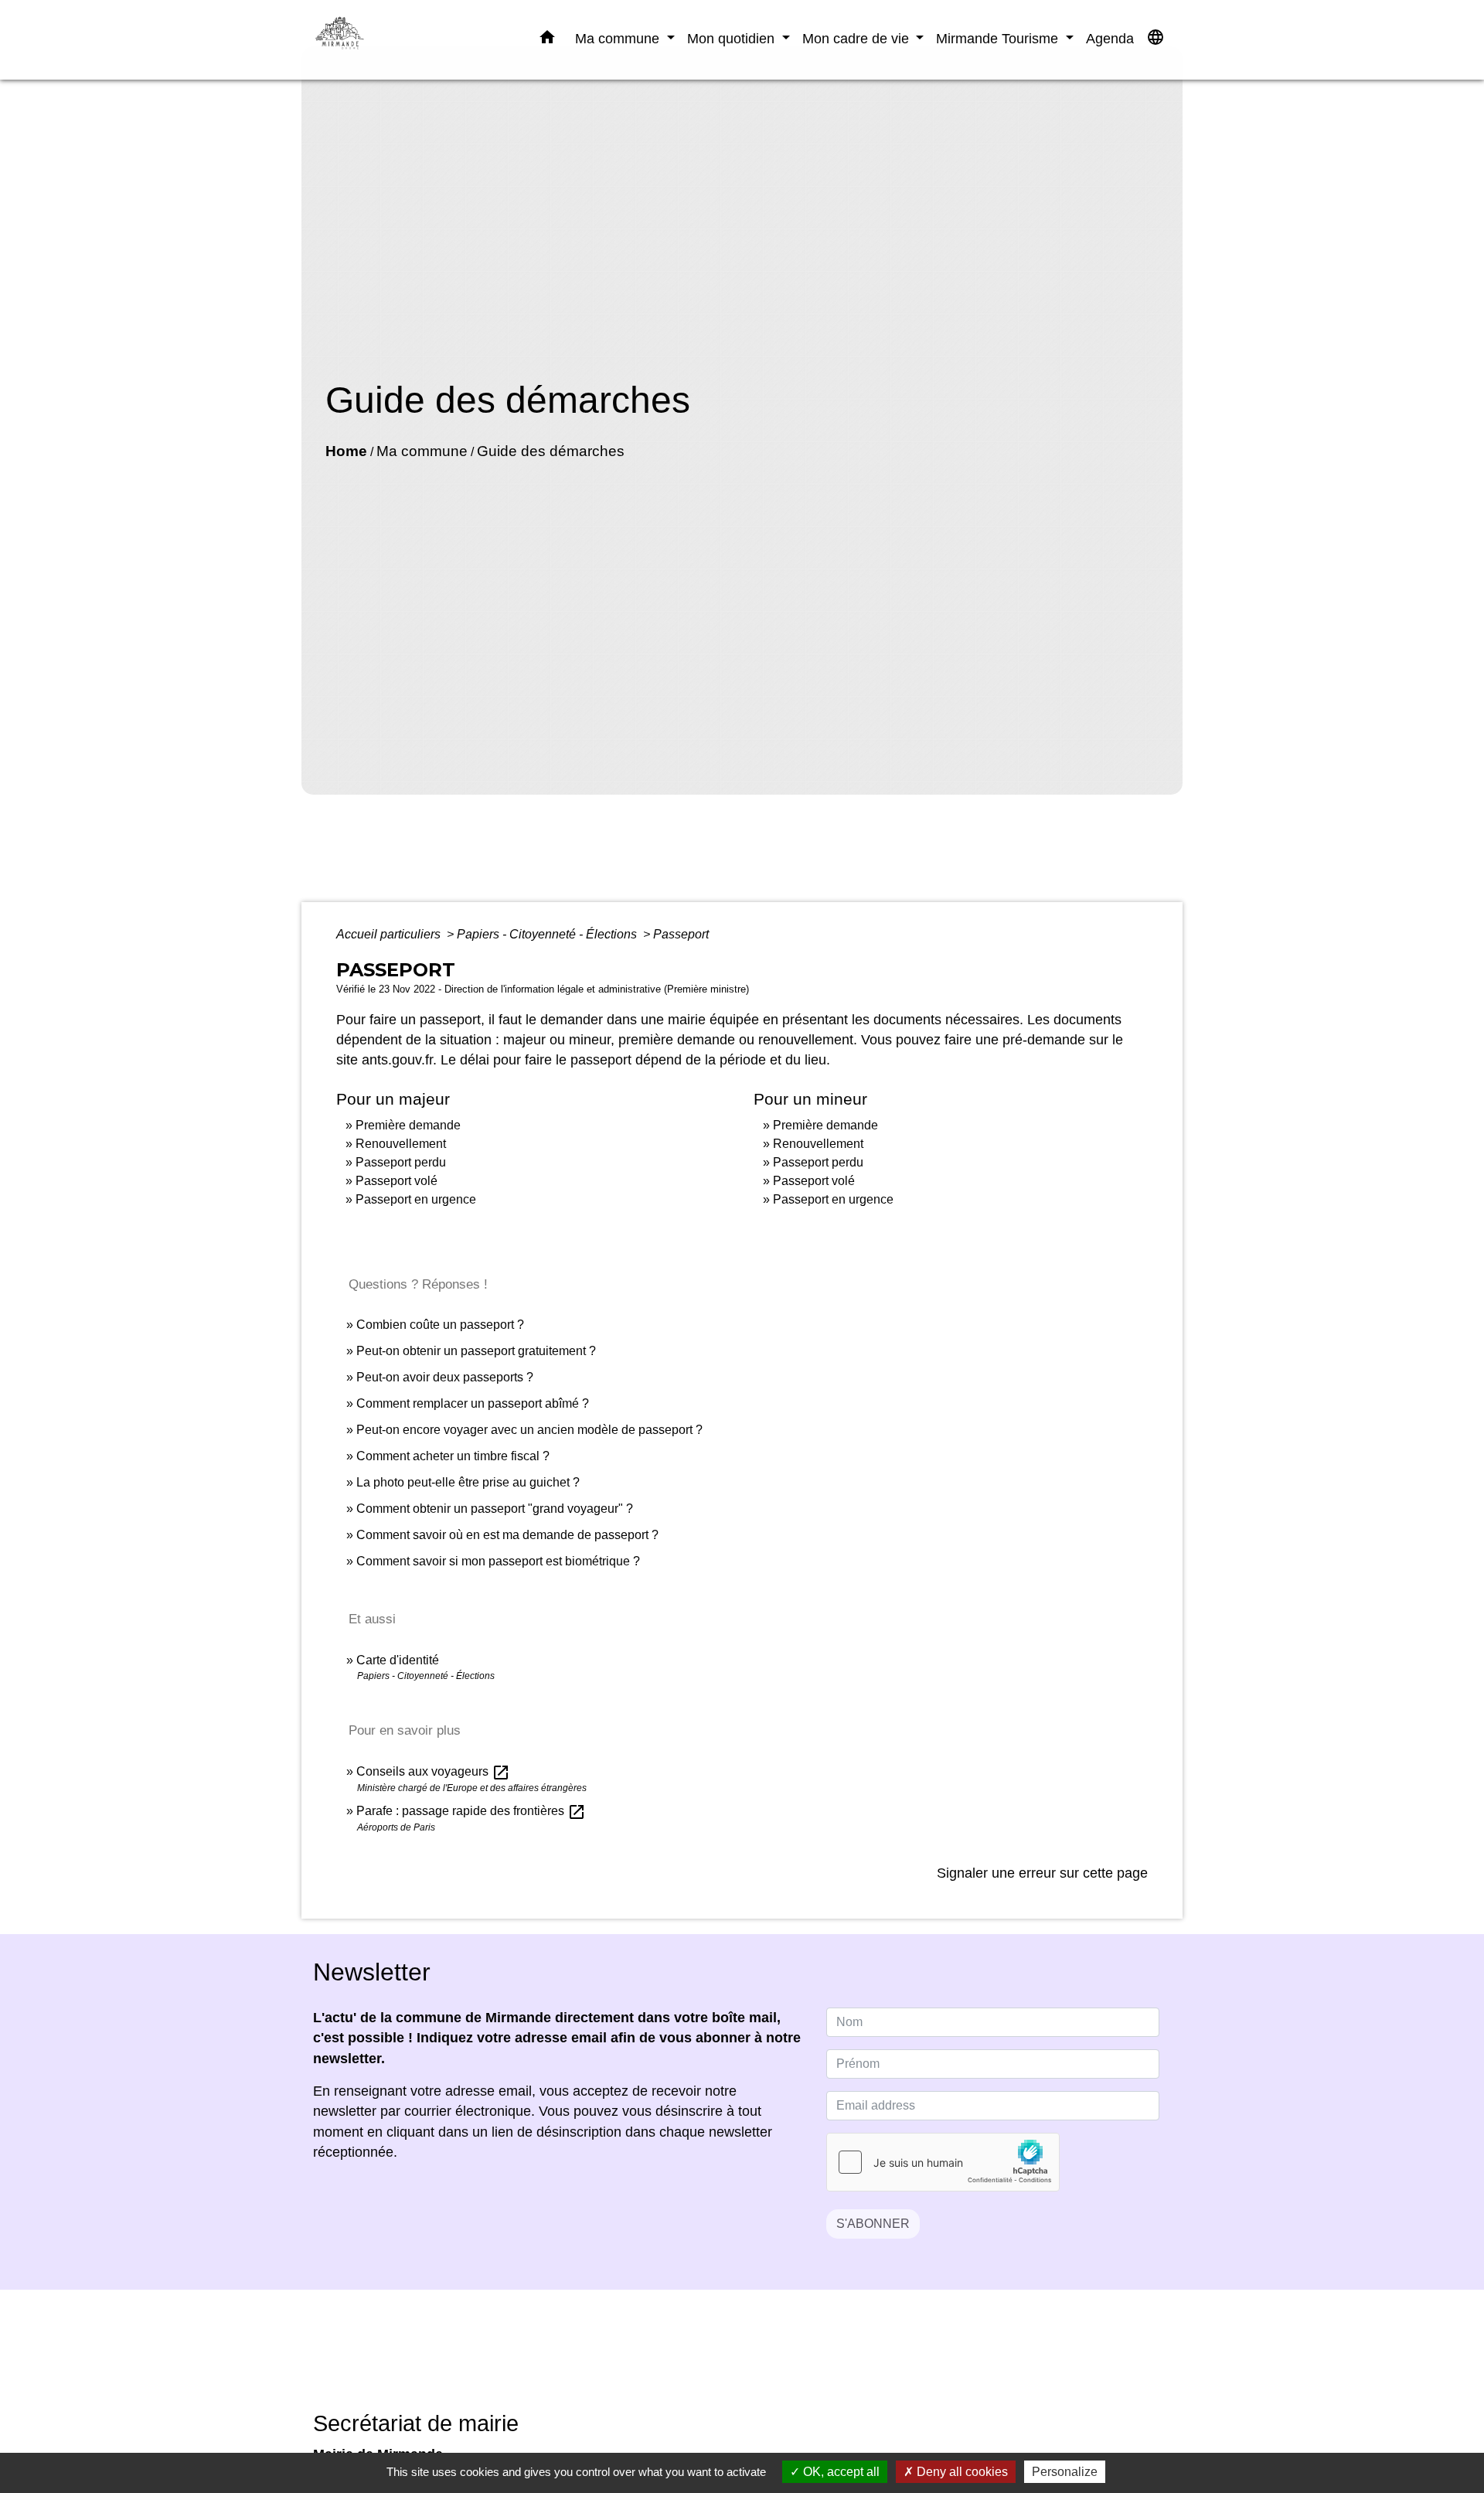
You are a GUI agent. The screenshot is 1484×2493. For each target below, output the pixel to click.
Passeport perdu (401, 1162)
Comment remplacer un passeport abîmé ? (473, 1403)
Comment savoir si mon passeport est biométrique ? (498, 1561)
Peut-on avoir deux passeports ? (445, 1377)
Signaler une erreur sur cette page (1042, 1873)
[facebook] (723, 2361)
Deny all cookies (961, 2472)
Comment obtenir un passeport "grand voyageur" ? (495, 1509)
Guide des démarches (551, 451)
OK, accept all (840, 2472)
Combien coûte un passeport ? (440, 1325)
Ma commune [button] (619, 38)
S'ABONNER (873, 2224)
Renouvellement (401, 1144)
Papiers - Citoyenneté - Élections (548, 934)
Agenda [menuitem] (1110, 38)
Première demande (408, 1125)
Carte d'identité (398, 1660)
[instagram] (761, 2361)
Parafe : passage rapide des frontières (471, 1811)
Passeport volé (397, 1181)
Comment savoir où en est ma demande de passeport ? (507, 1535)
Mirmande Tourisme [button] (999, 38)
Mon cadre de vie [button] (858, 38)
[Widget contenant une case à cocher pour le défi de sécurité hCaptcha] (943, 2162)
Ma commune (422, 451)
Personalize (1065, 2472)
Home (346, 451)
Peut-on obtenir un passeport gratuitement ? (476, 1351)
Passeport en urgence (416, 1199)
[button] (547, 40)
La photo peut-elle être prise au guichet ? (468, 1482)
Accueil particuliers (390, 934)
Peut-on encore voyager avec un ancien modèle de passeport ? (529, 1430)
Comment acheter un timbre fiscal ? (453, 1456)
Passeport (681, 934)
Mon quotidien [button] (733, 38)
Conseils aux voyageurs (433, 1771)
